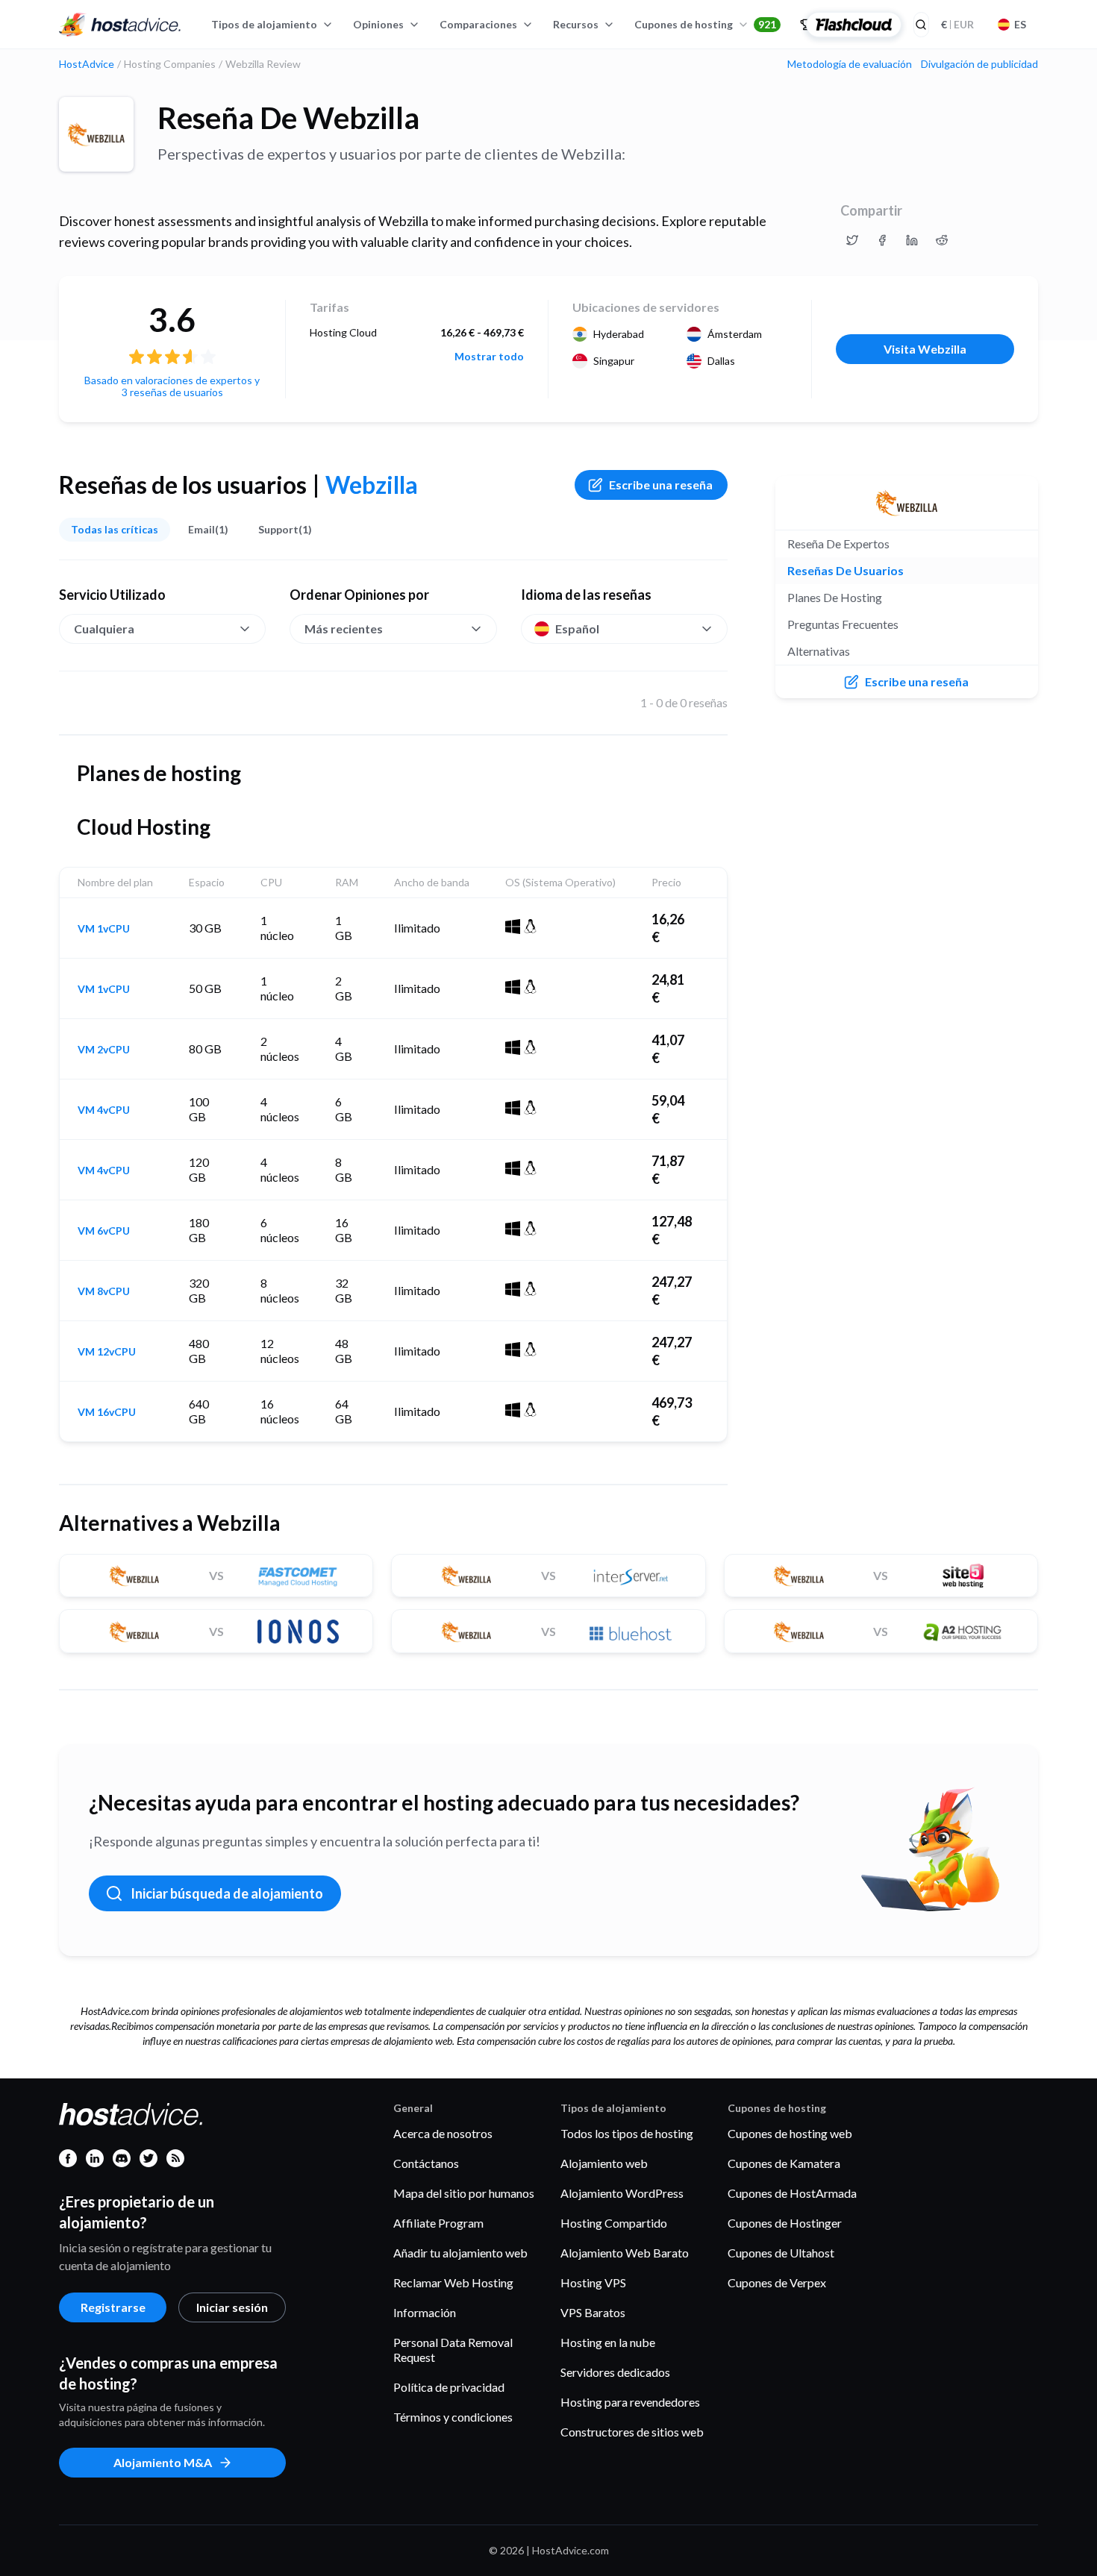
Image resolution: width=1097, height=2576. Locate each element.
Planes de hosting (835, 597)
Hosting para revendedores (630, 2402)
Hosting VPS (593, 2282)
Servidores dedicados (615, 2372)
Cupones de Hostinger (785, 2223)
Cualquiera (104, 629)
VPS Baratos (593, 2312)
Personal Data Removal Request (453, 2350)
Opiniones (378, 24)
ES (1020, 24)
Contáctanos (426, 2163)
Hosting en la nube (608, 2342)
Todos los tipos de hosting (627, 2133)
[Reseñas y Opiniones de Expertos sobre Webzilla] (852, 240)
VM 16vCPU (107, 1412)
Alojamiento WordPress (622, 2193)
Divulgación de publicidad (979, 64)
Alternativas (819, 651)
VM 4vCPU (104, 1110)
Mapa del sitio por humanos (464, 2193)
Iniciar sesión (232, 2307)
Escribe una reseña (661, 485)
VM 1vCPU (104, 929)
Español (577, 629)
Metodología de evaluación (850, 64)
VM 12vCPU (107, 1352)
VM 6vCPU (104, 1231)
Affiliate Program (438, 2223)
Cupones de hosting (705, 24)
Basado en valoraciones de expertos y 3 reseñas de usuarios (172, 386)
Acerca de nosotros (443, 2133)
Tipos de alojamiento (264, 24)
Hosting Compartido (614, 2223)
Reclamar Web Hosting (453, 2282)
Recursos (576, 24)
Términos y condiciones (453, 2417)
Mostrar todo (489, 357)
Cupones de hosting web (790, 2133)
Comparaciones (478, 24)
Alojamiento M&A (163, 2462)
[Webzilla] (96, 134)
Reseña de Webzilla (288, 118)
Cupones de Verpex (777, 2282)
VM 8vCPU (104, 1291)
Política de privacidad (449, 2387)
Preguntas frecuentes (843, 624)
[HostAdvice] (120, 25)
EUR (957, 24)
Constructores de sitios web (632, 2432)
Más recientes (344, 629)
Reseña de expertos (838, 543)
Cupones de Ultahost (781, 2253)
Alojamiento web (604, 2163)
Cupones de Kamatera (784, 2163)
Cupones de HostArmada (792, 2193)
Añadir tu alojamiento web (460, 2253)
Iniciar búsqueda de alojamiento (227, 1893)
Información (425, 2312)
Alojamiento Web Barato (625, 2253)
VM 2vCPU (104, 1050)
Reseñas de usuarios (846, 570)
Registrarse (113, 2307)
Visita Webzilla (925, 349)
